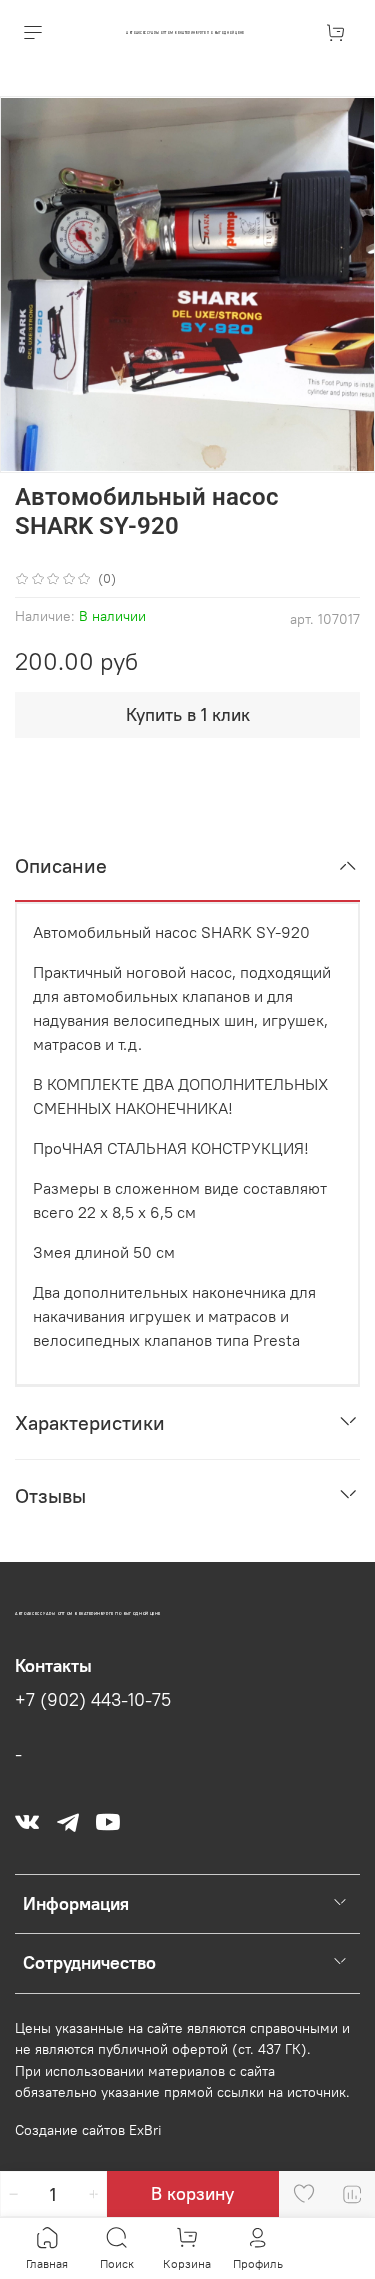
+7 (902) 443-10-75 (93, 1700)
